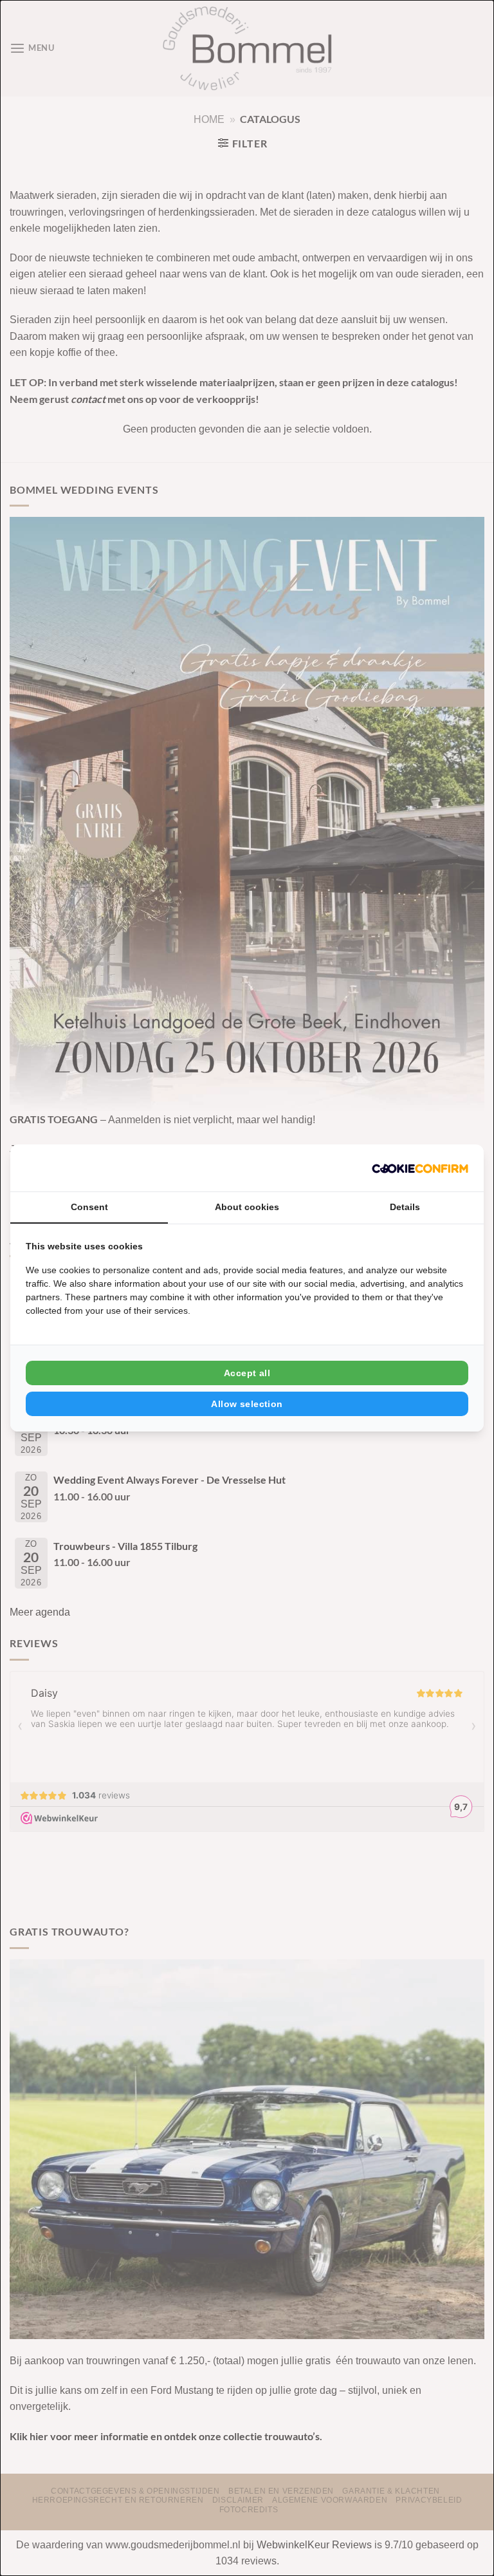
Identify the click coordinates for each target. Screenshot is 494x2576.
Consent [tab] (89, 1207)
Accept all (247, 1373)
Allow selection (247, 1404)
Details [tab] (405, 1207)
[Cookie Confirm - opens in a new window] (420, 1168)
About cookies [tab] (247, 1207)
